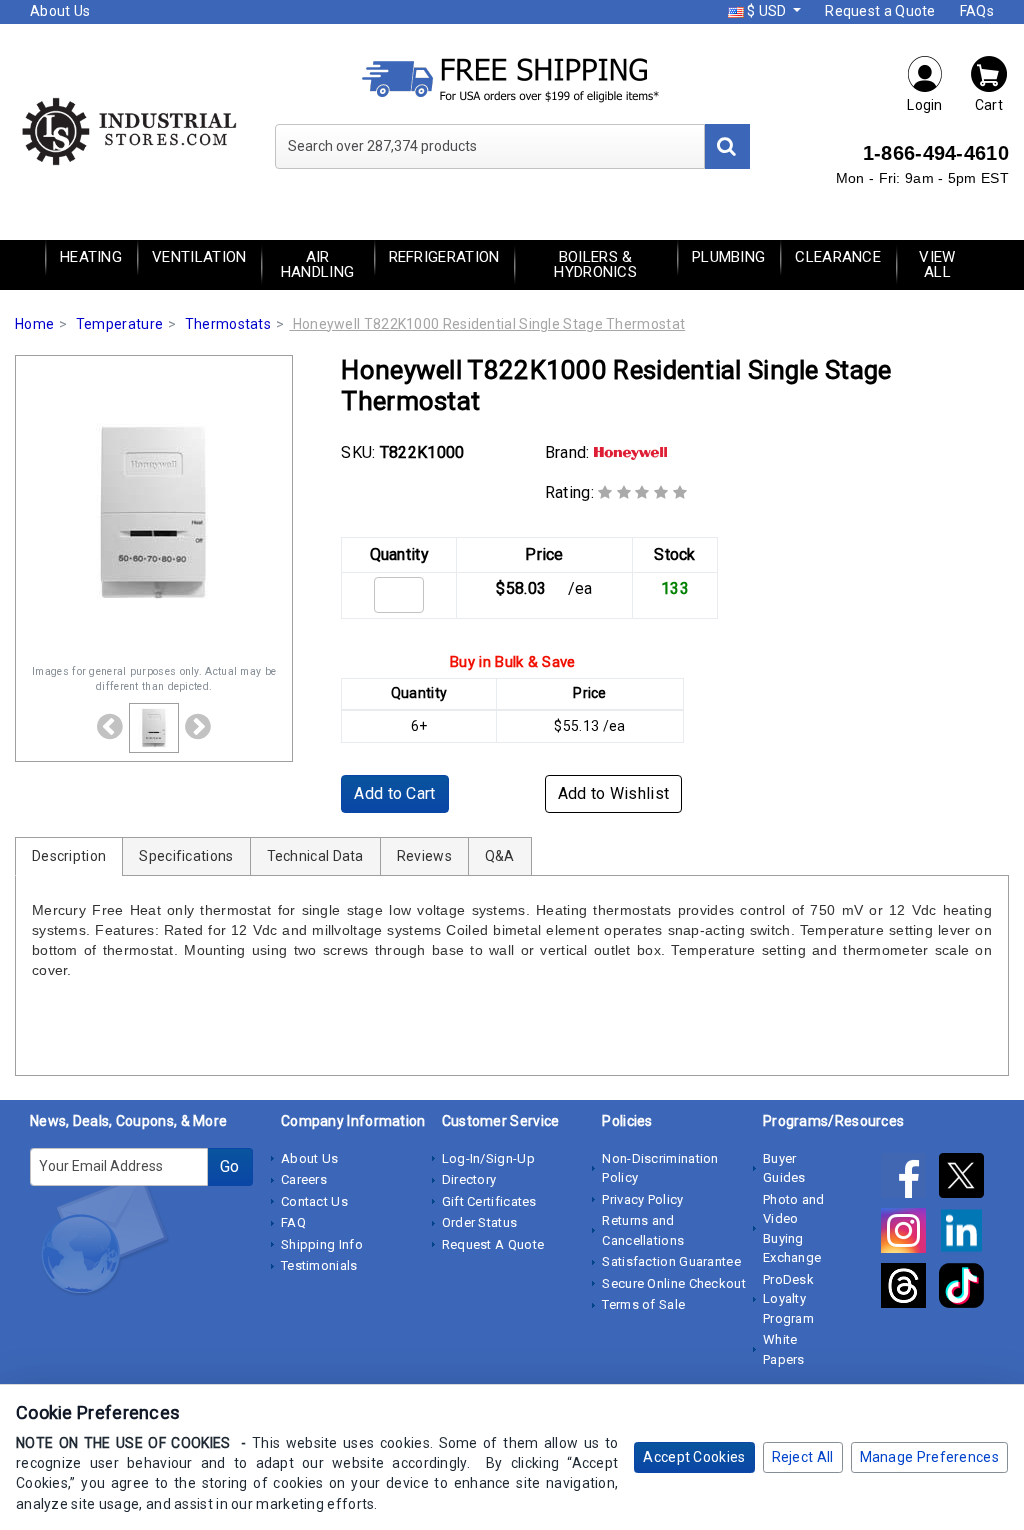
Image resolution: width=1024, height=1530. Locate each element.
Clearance (838, 257)
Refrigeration (444, 257)
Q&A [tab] (500, 856)
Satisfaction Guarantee (671, 1261)
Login (925, 105)
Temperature (119, 324)
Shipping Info (322, 1244)
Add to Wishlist (614, 793)
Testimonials (319, 1265)
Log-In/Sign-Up (488, 1158)
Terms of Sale (643, 1304)
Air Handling (317, 264)
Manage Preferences (929, 1457)
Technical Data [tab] (315, 856)
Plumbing (728, 257)
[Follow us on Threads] (910, 1289)
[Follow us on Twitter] (966, 1179)
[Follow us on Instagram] (910, 1234)
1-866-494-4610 (936, 153)
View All (937, 264)
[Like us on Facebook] (910, 1179)
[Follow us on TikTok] (966, 1289)
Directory (469, 1179)
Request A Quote (493, 1244)
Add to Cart (394, 793)
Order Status (480, 1222)
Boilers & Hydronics (595, 264)
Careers (304, 1179)
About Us (60, 11)
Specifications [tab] (186, 856)
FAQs (977, 11)
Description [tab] (69, 856)
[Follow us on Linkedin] (966, 1234)
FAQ (293, 1222)
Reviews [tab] (424, 856)
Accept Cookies (694, 1457)
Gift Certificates (489, 1201)
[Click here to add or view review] (642, 492)
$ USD (767, 11)
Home (34, 324)
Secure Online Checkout (674, 1283)
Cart (989, 105)
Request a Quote (880, 11)
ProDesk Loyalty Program (788, 1299)
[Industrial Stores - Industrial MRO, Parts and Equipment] (128, 130)
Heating (91, 257)
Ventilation (199, 257)
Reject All (803, 1457)
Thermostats (228, 324)
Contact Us (314, 1201)
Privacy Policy (642, 1199)
